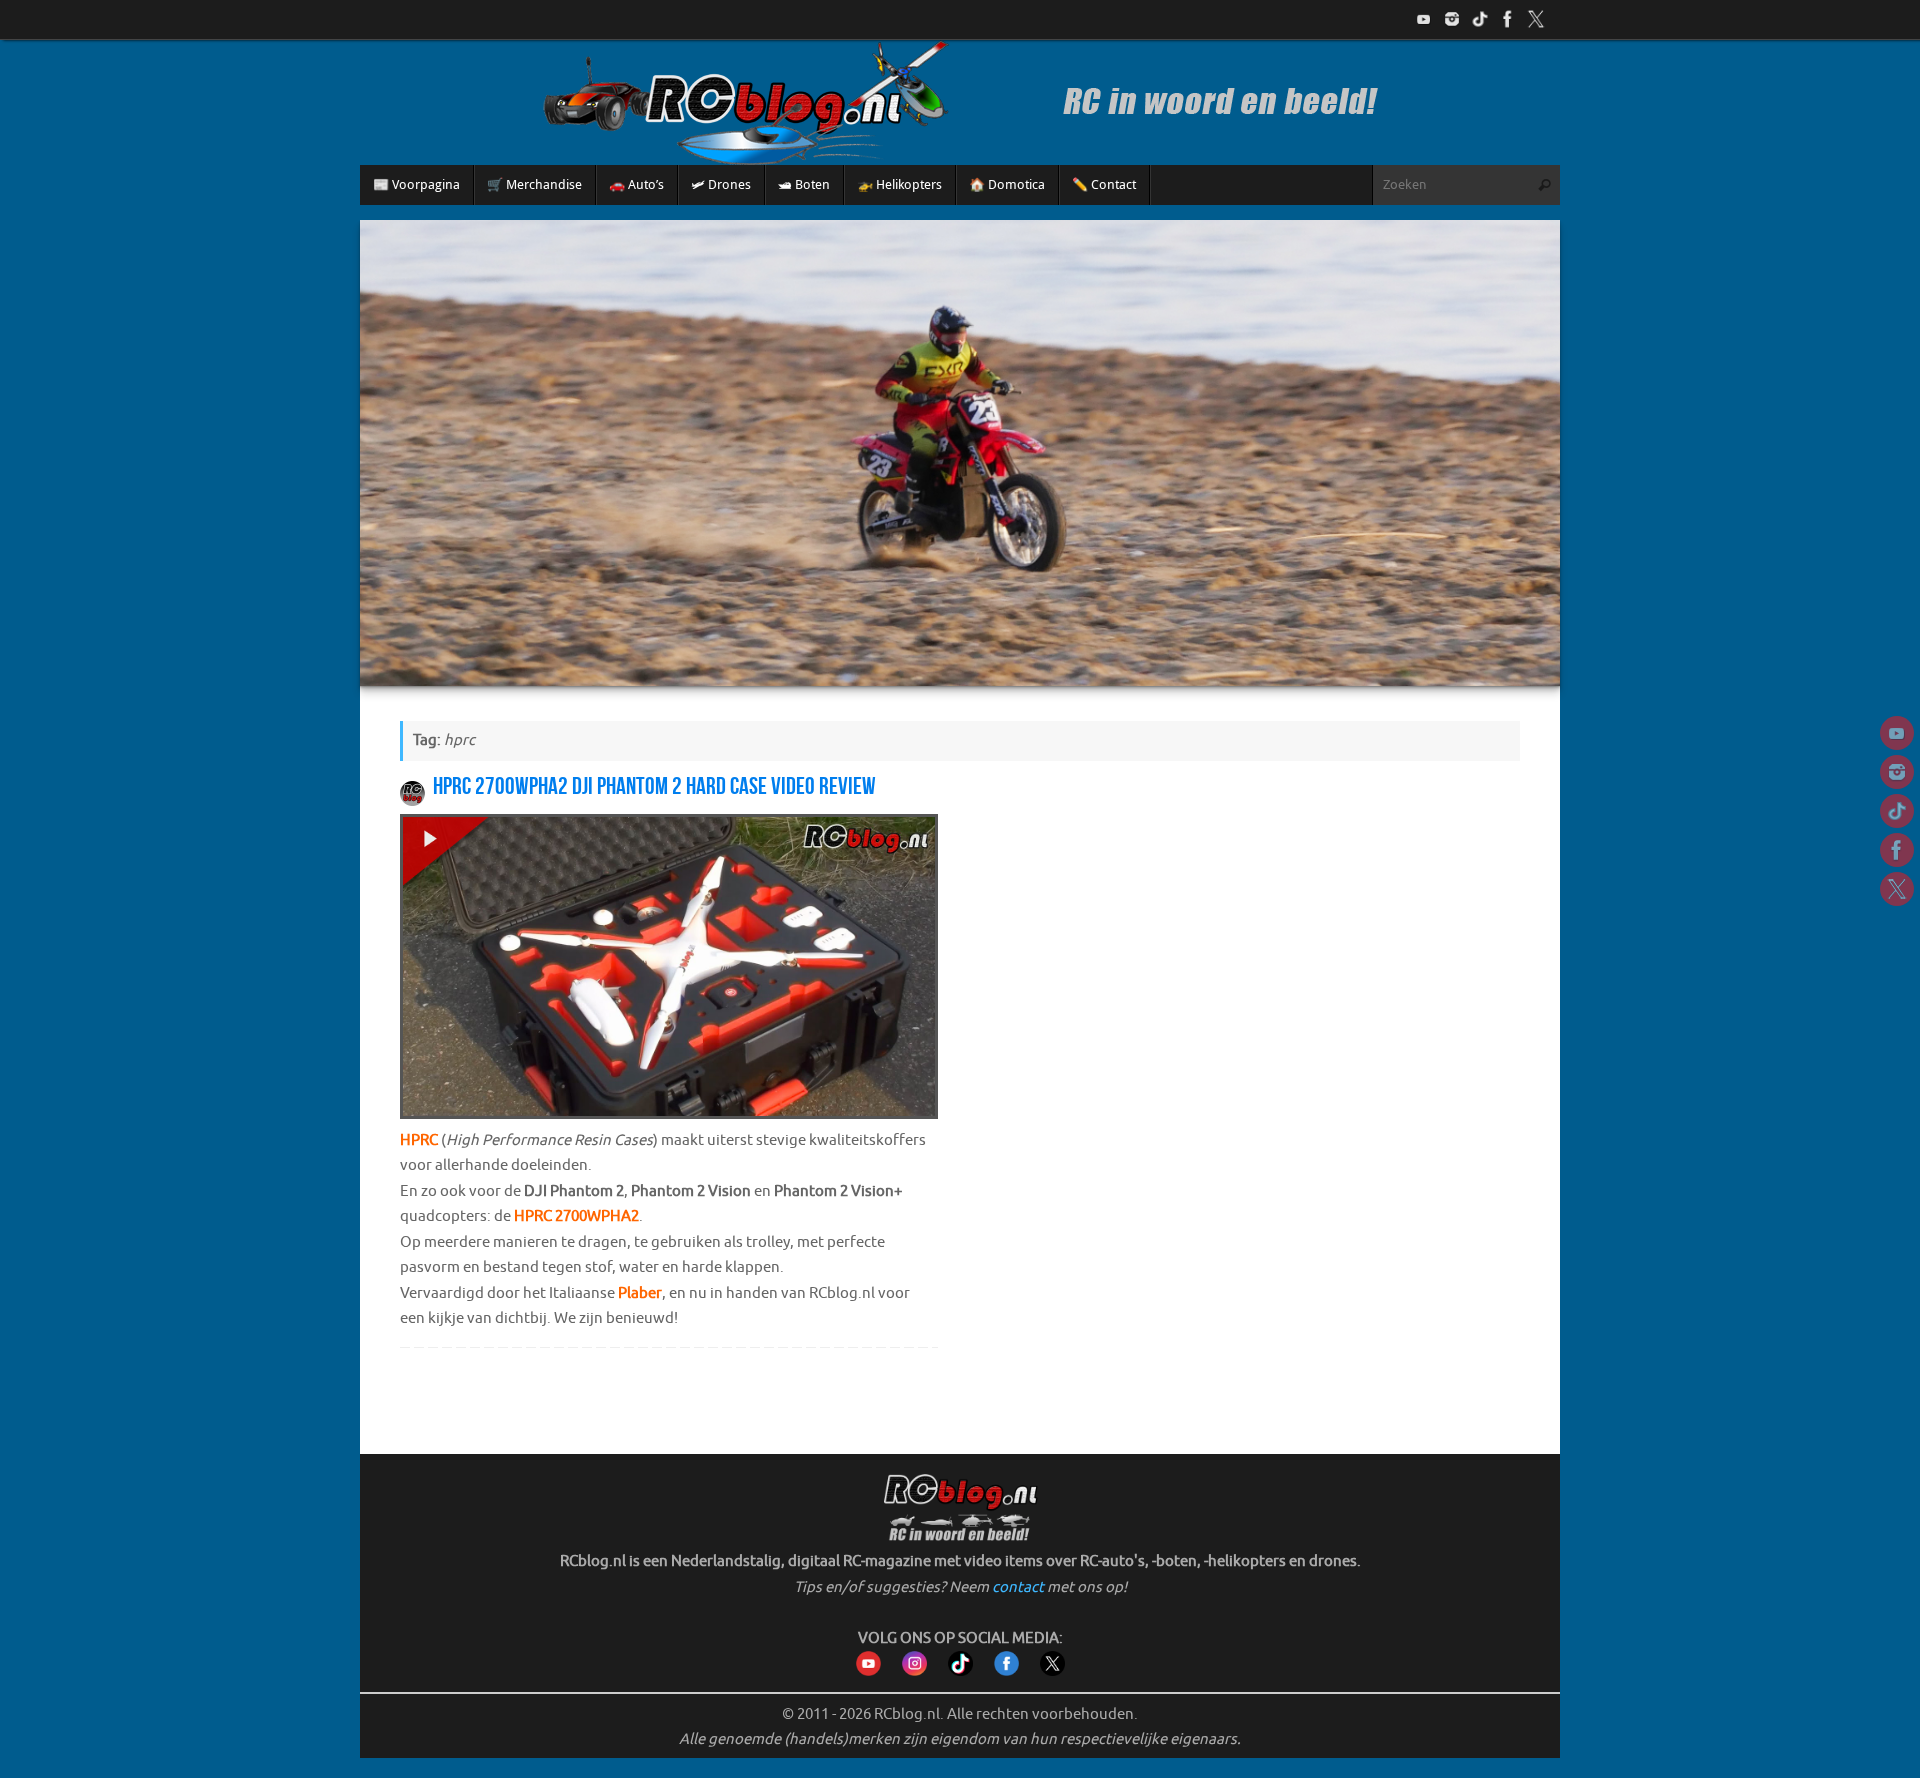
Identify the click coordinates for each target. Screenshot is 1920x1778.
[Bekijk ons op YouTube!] (1424, 19)
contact (1018, 1587)
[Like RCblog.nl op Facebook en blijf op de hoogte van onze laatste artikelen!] (1006, 1671)
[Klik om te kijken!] (669, 971)
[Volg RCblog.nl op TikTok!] (960, 1671)
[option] (960, 452)
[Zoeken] (1544, 185)
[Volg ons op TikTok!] (1480, 19)
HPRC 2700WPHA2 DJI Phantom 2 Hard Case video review (654, 786)
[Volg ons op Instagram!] (1452, 19)
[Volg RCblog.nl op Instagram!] (914, 1671)
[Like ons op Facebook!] (1508, 19)
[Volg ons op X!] (1536, 19)
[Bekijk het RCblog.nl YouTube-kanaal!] (868, 1671)
